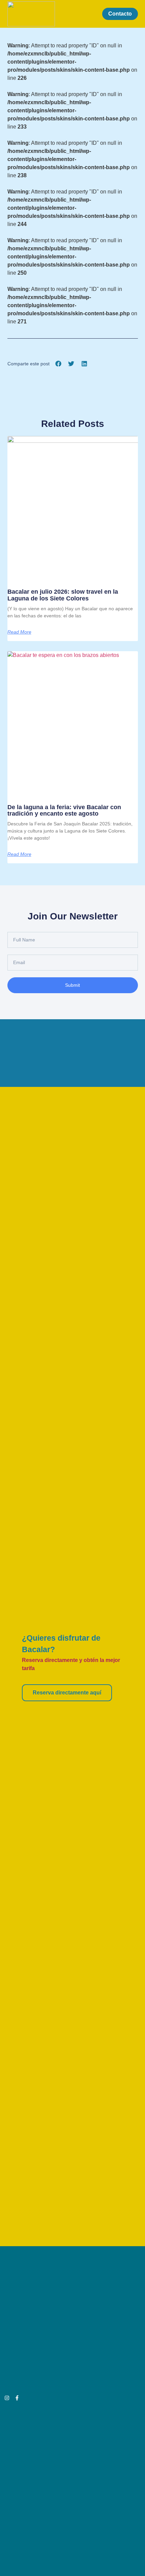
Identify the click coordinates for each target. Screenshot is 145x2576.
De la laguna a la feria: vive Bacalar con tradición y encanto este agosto (64, 811)
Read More (19, 632)
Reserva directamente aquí (67, 1693)
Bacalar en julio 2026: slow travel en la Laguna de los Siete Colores (63, 595)
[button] (91, 14)
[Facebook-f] (17, 2398)
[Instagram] (7, 2398)
